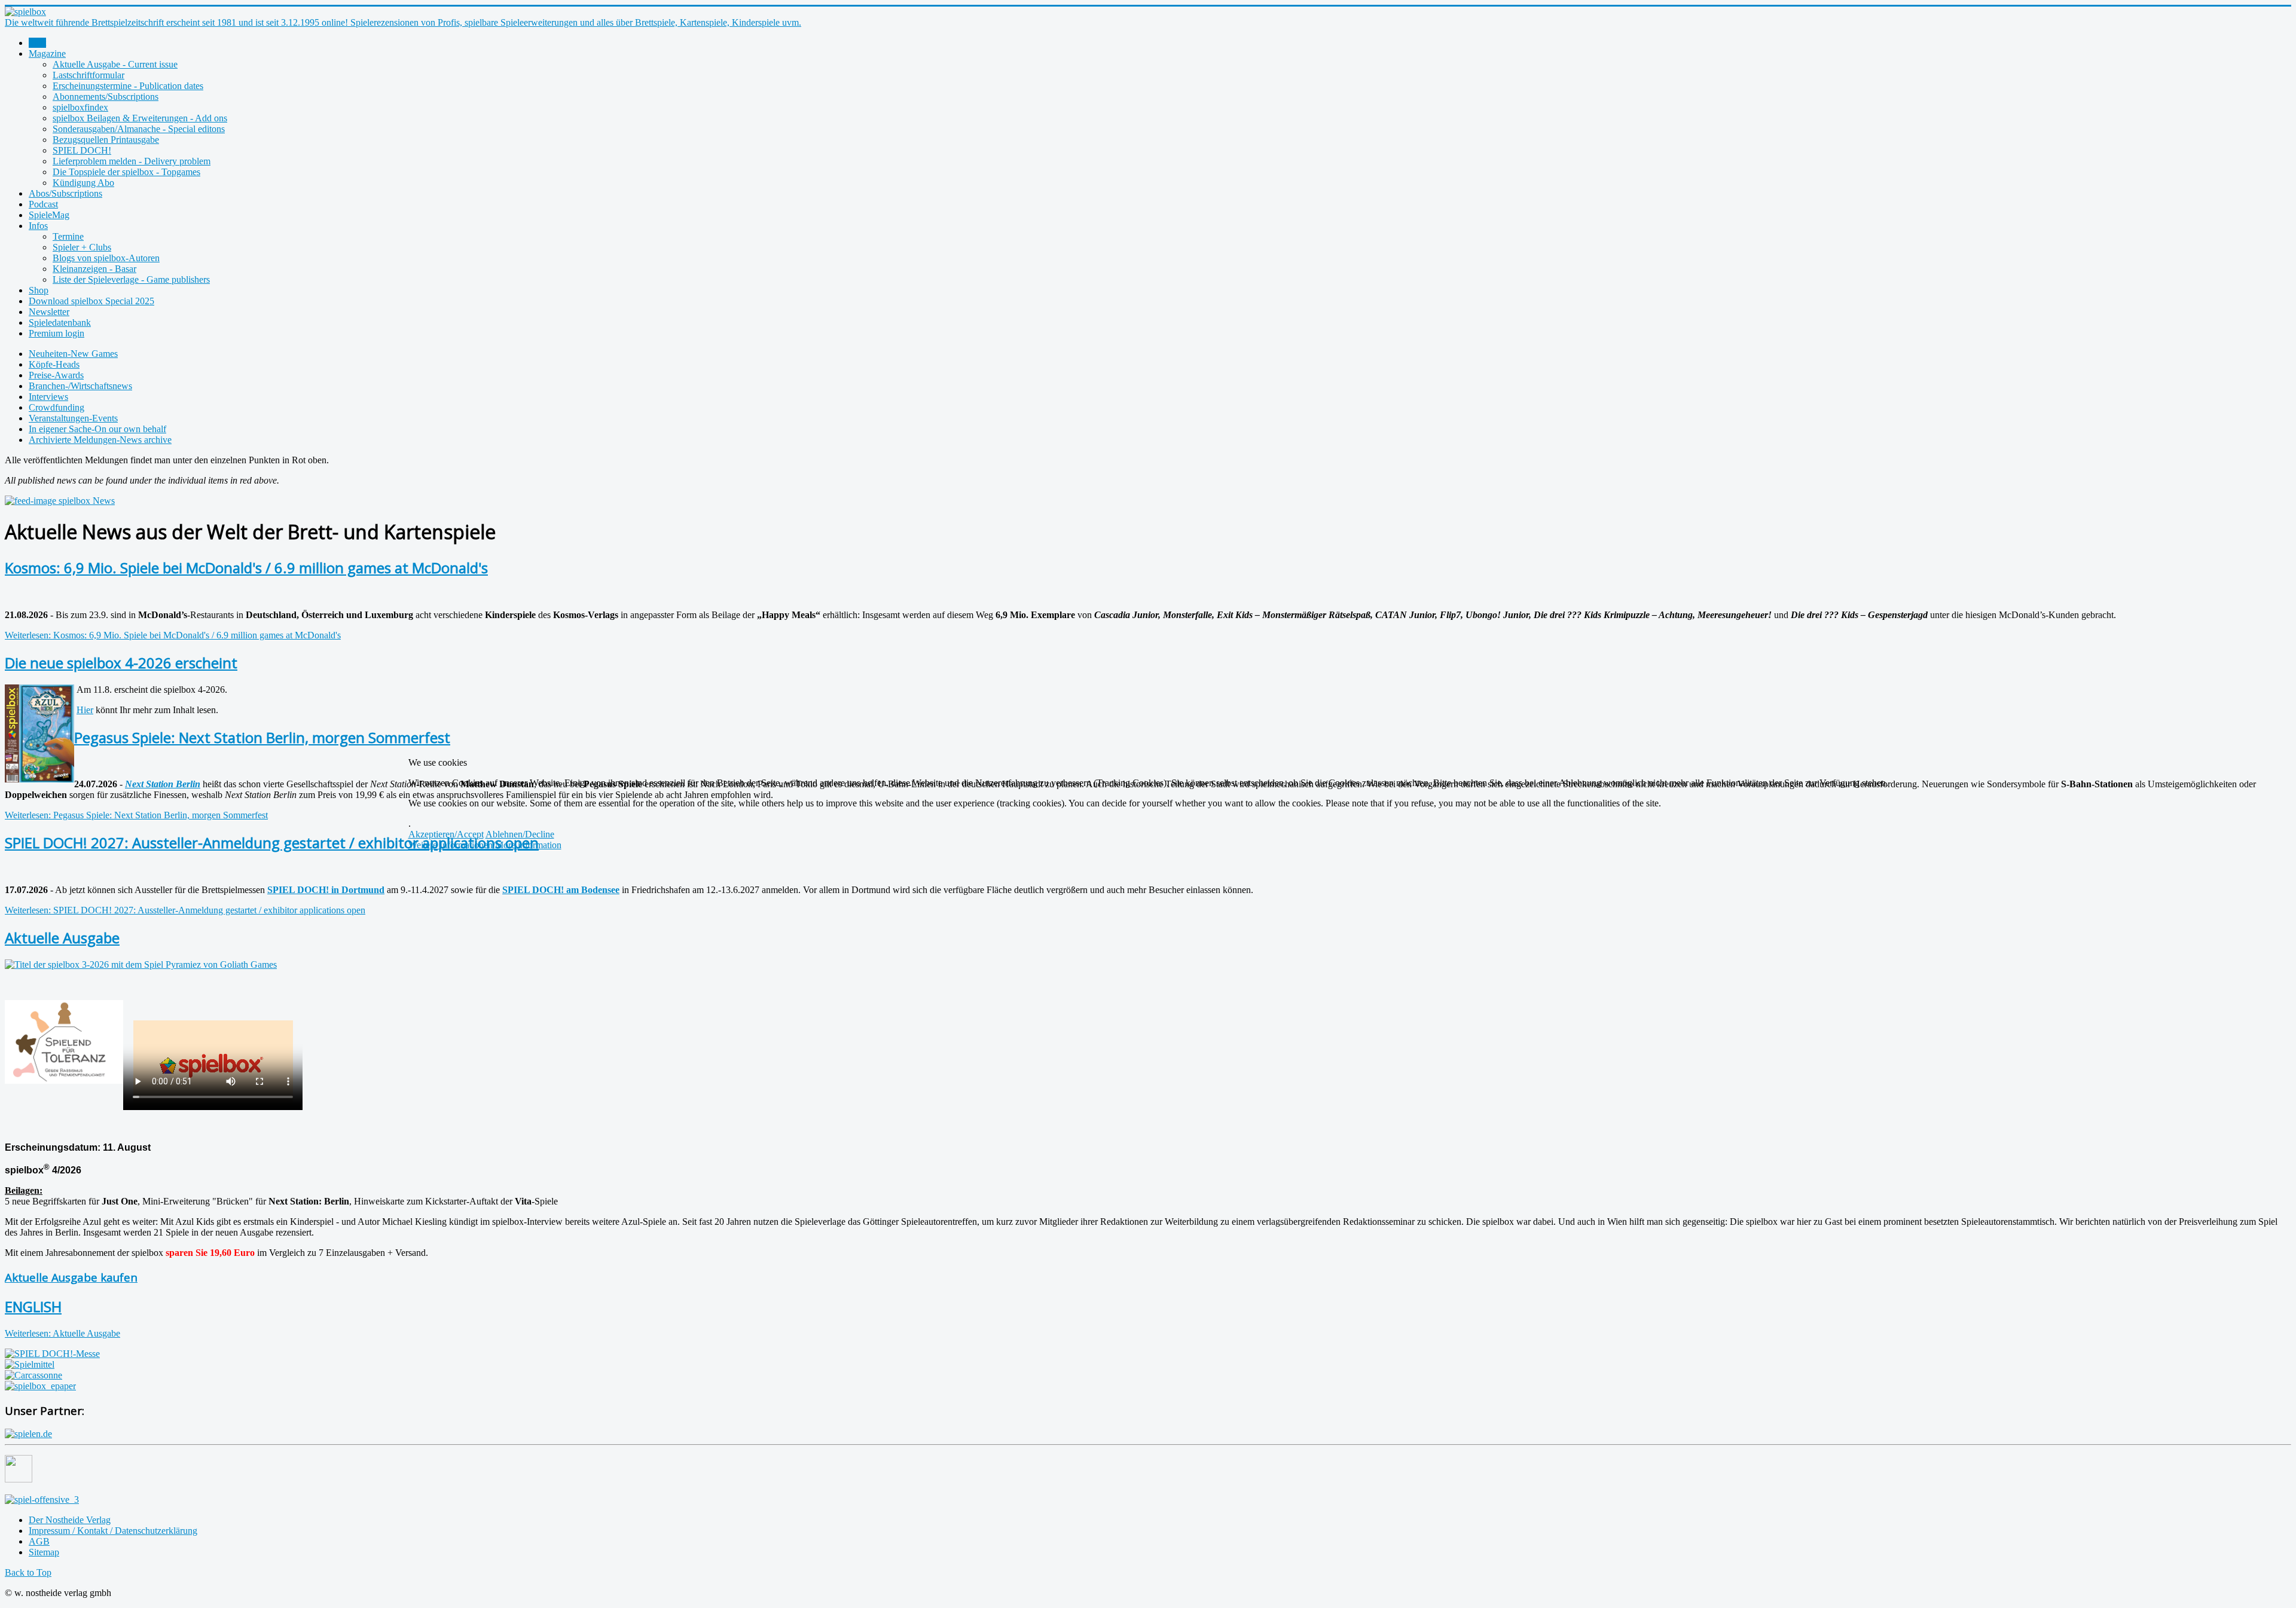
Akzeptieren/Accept (446, 834)
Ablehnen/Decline (520, 834)
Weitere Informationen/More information (485, 845)
